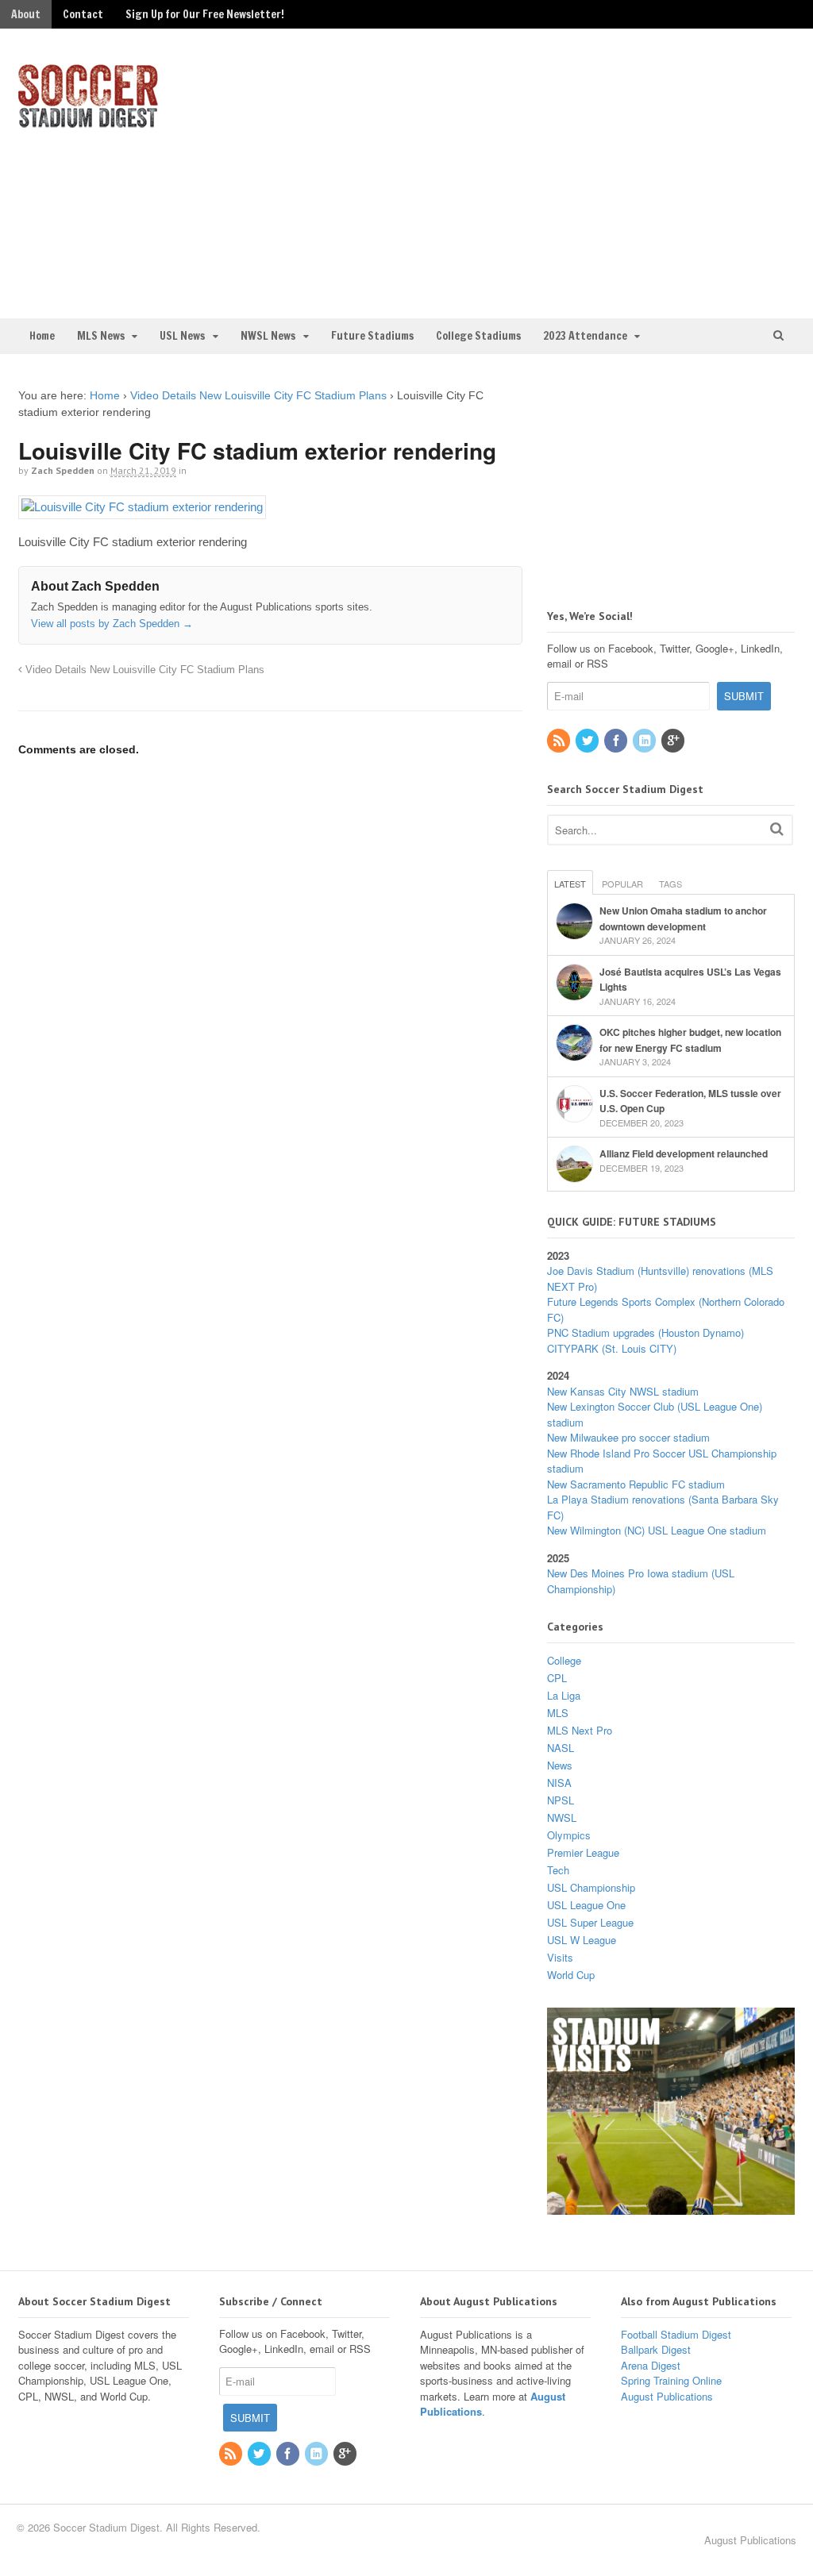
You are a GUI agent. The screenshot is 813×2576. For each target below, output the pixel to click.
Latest (570, 884)
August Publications (667, 2396)
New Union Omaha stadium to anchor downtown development (683, 918)
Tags (670, 884)
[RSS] (560, 741)
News (560, 1765)
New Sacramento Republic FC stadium (636, 1484)
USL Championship (591, 1887)
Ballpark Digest (656, 2349)
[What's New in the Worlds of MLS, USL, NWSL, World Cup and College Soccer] (88, 123)
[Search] (777, 828)
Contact (83, 14)
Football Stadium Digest (676, 2334)
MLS (558, 1713)
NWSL (562, 1817)
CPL (557, 1678)
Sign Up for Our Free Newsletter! (205, 14)
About (26, 14)
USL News (182, 336)
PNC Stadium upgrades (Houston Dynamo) (645, 1332)
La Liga (564, 1695)
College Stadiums (478, 336)
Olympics (569, 1835)
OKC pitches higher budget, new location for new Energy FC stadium (690, 1040)
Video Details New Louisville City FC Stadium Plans (258, 395)
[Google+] (674, 741)
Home (42, 336)
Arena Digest (651, 2365)
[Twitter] (588, 741)
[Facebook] (617, 741)
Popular (622, 884)
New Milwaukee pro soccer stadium (628, 1437)
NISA (559, 1783)
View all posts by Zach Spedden (112, 624)
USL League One (586, 1905)
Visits (560, 1957)
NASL (561, 1748)
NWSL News (268, 336)
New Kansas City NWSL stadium (623, 1391)
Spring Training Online (671, 2380)
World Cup (571, 1975)
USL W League (582, 1940)
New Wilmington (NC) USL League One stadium (657, 1530)
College (564, 1660)
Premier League (583, 1852)
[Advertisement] (614, 171)
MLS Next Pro (580, 1730)
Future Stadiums (372, 336)
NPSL (561, 1800)
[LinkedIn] (645, 741)
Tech (558, 1870)
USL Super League (590, 1922)
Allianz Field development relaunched (684, 1153)
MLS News (101, 336)
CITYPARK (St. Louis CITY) (612, 1348)
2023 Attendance (585, 336)
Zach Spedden (63, 470)
